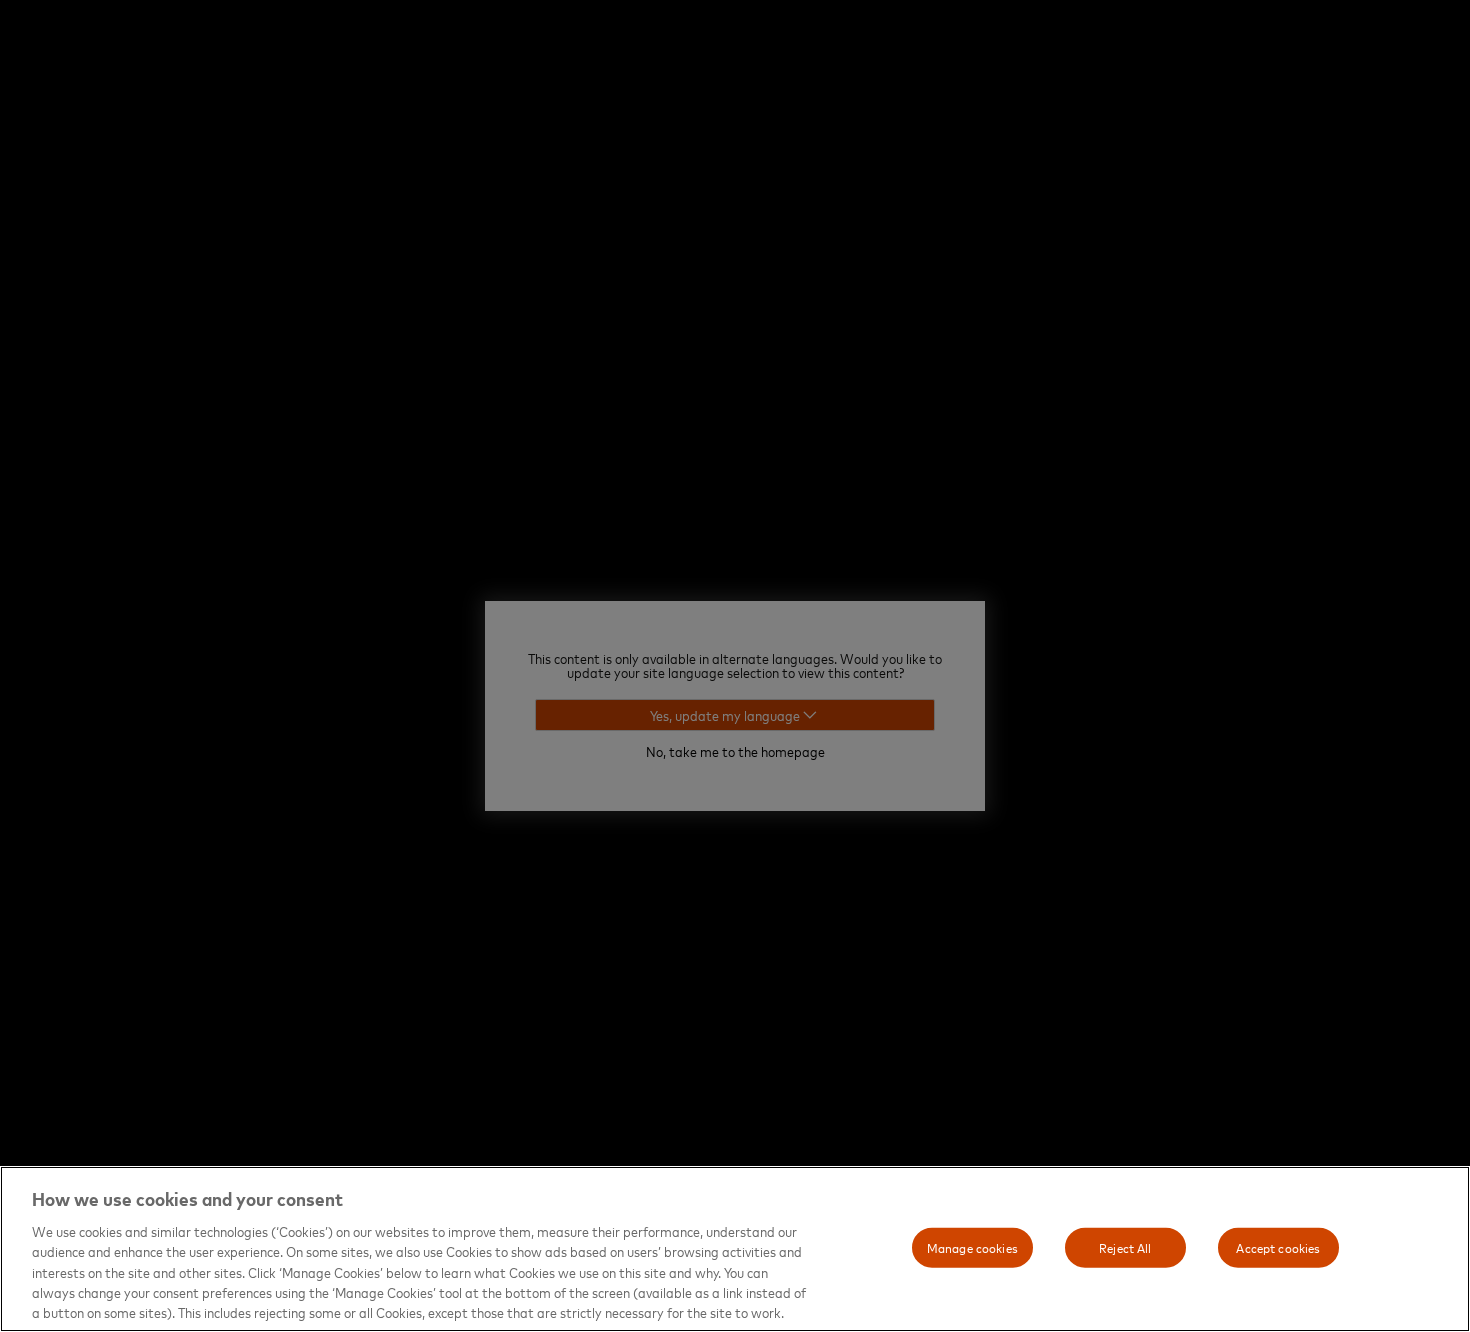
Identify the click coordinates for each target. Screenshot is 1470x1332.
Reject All (1125, 1247)
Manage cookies (972, 1247)
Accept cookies (1278, 1247)
